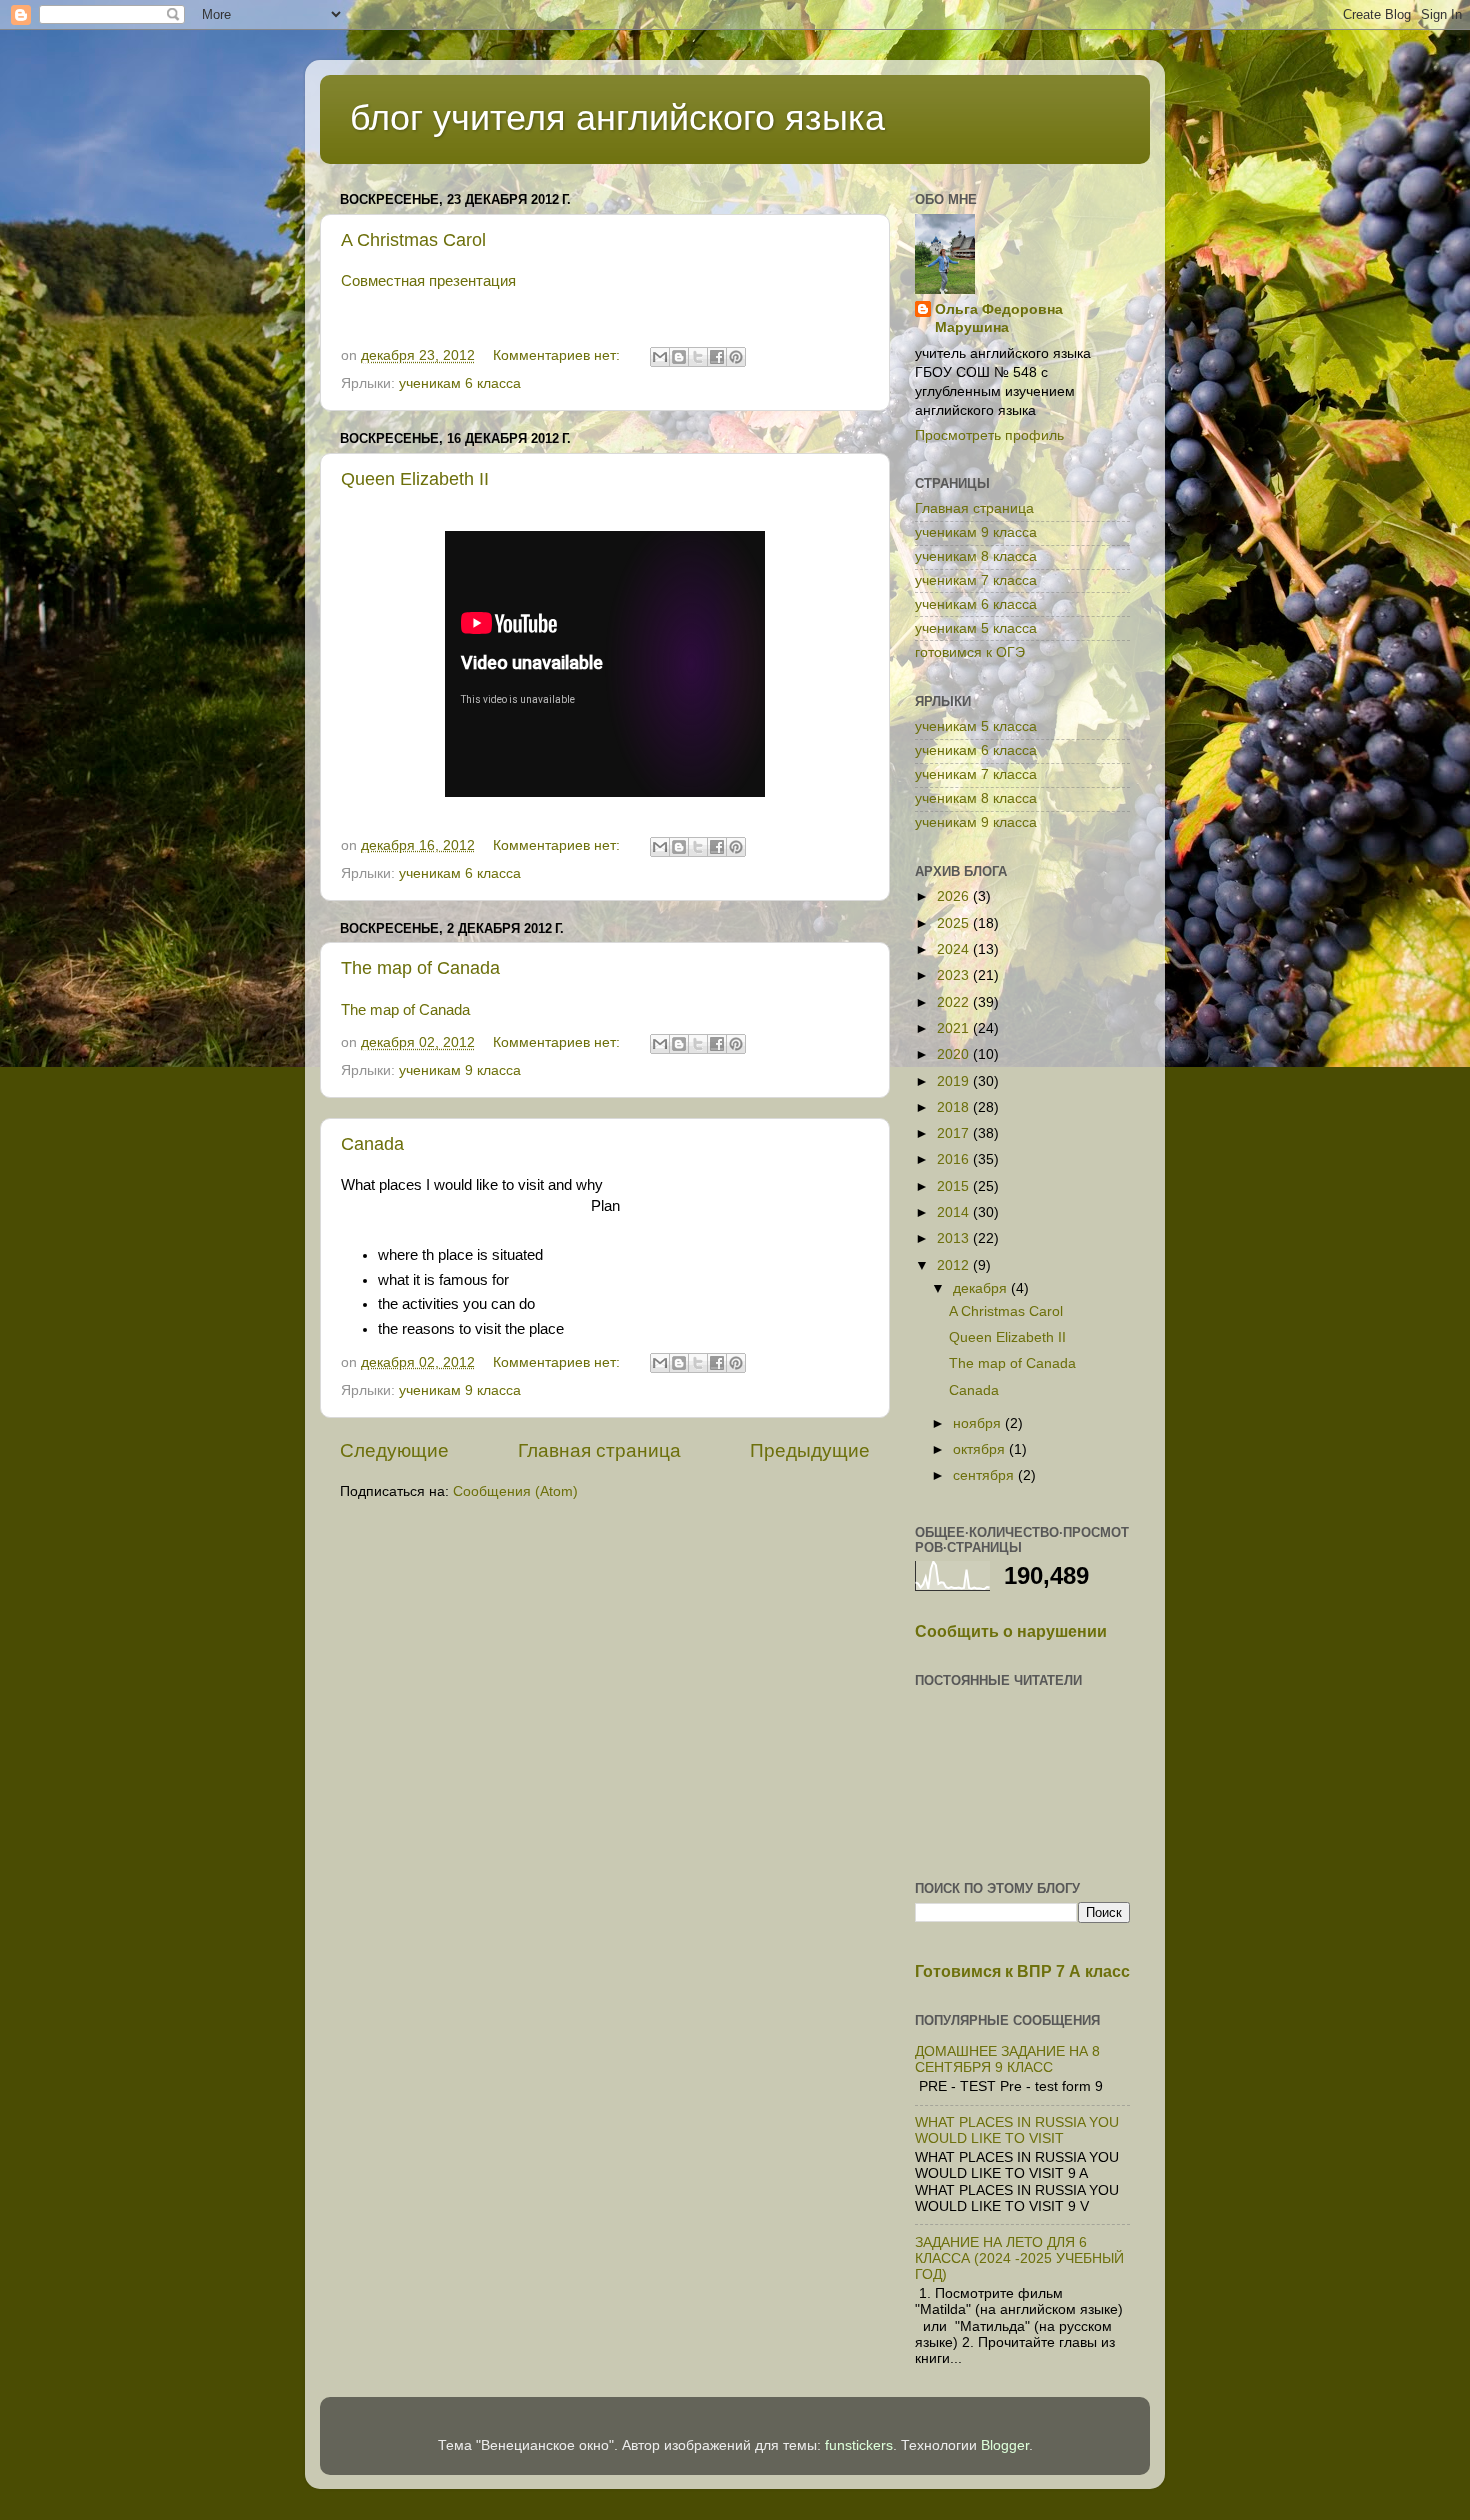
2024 (955, 949)
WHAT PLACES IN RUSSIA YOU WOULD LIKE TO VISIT (1017, 2130)
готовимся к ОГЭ (970, 652)
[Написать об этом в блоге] (679, 357)
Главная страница (599, 1450)
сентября (985, 1475)
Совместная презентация (428, 281)
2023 (955, 975)
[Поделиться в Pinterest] (736, 357)
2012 (955, 1265)
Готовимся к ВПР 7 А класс (1022, 1971)
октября (981, 1449)
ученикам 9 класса (460, 1070)
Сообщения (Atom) (515, 1491)
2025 (955, 923)
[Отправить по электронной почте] (660, 357)
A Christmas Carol (413, 240)
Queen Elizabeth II (415, 479)
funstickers (859, 2445)
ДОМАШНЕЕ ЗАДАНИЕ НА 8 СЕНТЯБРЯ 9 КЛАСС (1007, 2059)
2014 (955, 1212)
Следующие (394, 1450)
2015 (955, 1186)
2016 (955, 1159)
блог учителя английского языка (617, 117)
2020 (955, 1054)
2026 (955, 896)
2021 (955, 1028)
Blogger (1005, 2445)
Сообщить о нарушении (1011, 1631)
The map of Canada (420, 968)
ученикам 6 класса (460, 383)
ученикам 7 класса (976, 580)
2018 (955, 1107)
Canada (372, 1144)
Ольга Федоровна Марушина (999, 319)
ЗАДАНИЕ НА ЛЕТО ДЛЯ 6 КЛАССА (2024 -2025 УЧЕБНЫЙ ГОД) (1019, 2258)
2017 (955, 1133)
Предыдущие (810, 1450)
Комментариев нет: (558, 355)
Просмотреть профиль (989, 435)
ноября (979, 1423)
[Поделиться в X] (698, 357)
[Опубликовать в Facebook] (717, 357)
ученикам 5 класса (976, 628)
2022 (955, 1002)
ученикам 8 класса (976, 556)
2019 (955, 1081)
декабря (982, 1288)
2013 (955, 1238)
